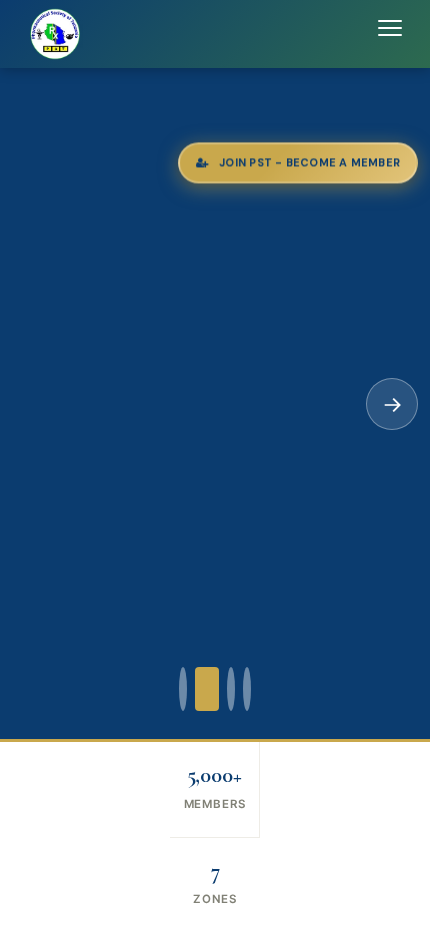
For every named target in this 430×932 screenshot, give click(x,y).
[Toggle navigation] (390, 34)
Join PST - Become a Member (309, 163)
